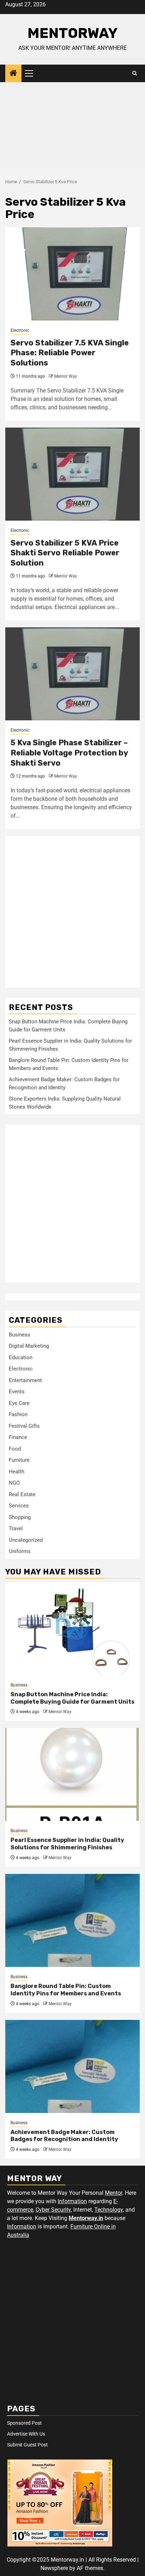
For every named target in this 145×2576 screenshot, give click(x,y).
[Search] (135, 73)
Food (15, 1449)
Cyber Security (53, 2210)
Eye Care (19, 1403)
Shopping (20, 1517)
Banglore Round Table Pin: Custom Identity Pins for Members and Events (66, 1990)
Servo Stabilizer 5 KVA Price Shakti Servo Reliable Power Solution (65, 553)
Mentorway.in (86, 2218)
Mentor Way (66, 376)
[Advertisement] (72, 127)
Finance (18, 1437)
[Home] (13, 74)
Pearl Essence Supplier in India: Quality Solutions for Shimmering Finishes (67, 1844)
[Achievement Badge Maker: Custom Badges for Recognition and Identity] (72, 2066)
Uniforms (20, 1551)
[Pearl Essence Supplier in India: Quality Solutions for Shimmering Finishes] (72, 1774)
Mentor (114, 2193)
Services (19, 1506)
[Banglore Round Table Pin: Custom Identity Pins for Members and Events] (72, 1920)
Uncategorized (26, 1540)
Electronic (20, 330)
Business (20, 1335)
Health (17, 1472)
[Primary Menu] (32, 73)
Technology (109, 2210)
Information (72, 2201)
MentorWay (72, 33)
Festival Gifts (24, 1426)
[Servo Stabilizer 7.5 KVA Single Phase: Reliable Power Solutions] (72, 274)
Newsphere (54, 2568)
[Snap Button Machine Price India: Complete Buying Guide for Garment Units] (72, 1629)
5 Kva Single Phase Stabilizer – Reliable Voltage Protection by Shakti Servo (69, 753)
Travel (16, 1528)
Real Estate (22, 1494)
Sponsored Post (24, 2423)
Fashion (18, 1414)
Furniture (19, 1460)
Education (21, 1358)
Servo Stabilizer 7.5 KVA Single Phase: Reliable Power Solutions (70, 353)
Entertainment (25, 1380)
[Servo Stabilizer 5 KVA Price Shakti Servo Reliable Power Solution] (72, 474)
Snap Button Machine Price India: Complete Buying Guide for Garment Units (72, 1698)
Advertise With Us (26, 2434)
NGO (14, 1483)
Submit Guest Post (27, 2445)
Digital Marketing (29, 1346)
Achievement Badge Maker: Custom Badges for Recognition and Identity (64, 2136)
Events (17, 1392)
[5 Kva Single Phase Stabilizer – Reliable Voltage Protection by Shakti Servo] (72, 674)
